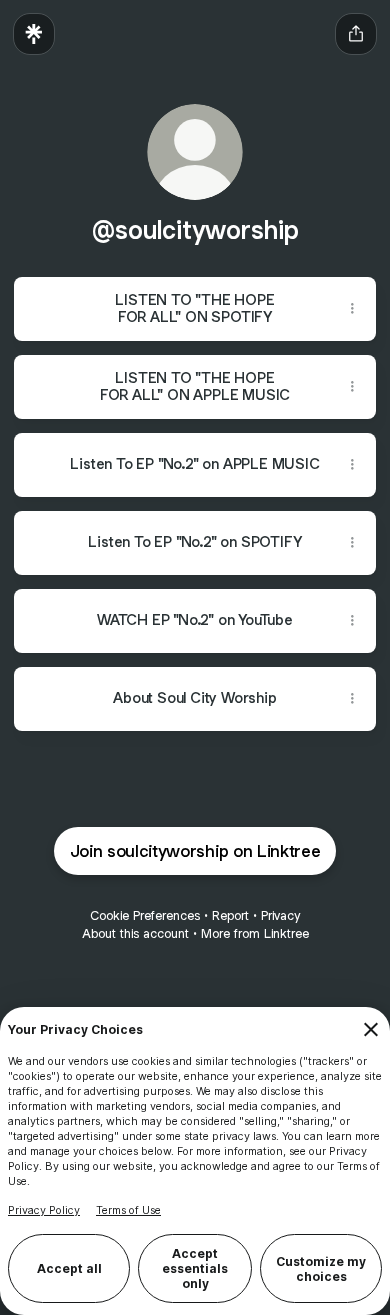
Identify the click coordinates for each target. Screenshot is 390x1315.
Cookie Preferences (145, 915)
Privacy (280, 915)
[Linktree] (34, 34)
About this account (135, 933)
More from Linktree (255, 933)
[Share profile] (356, 34)
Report (230, 915)
